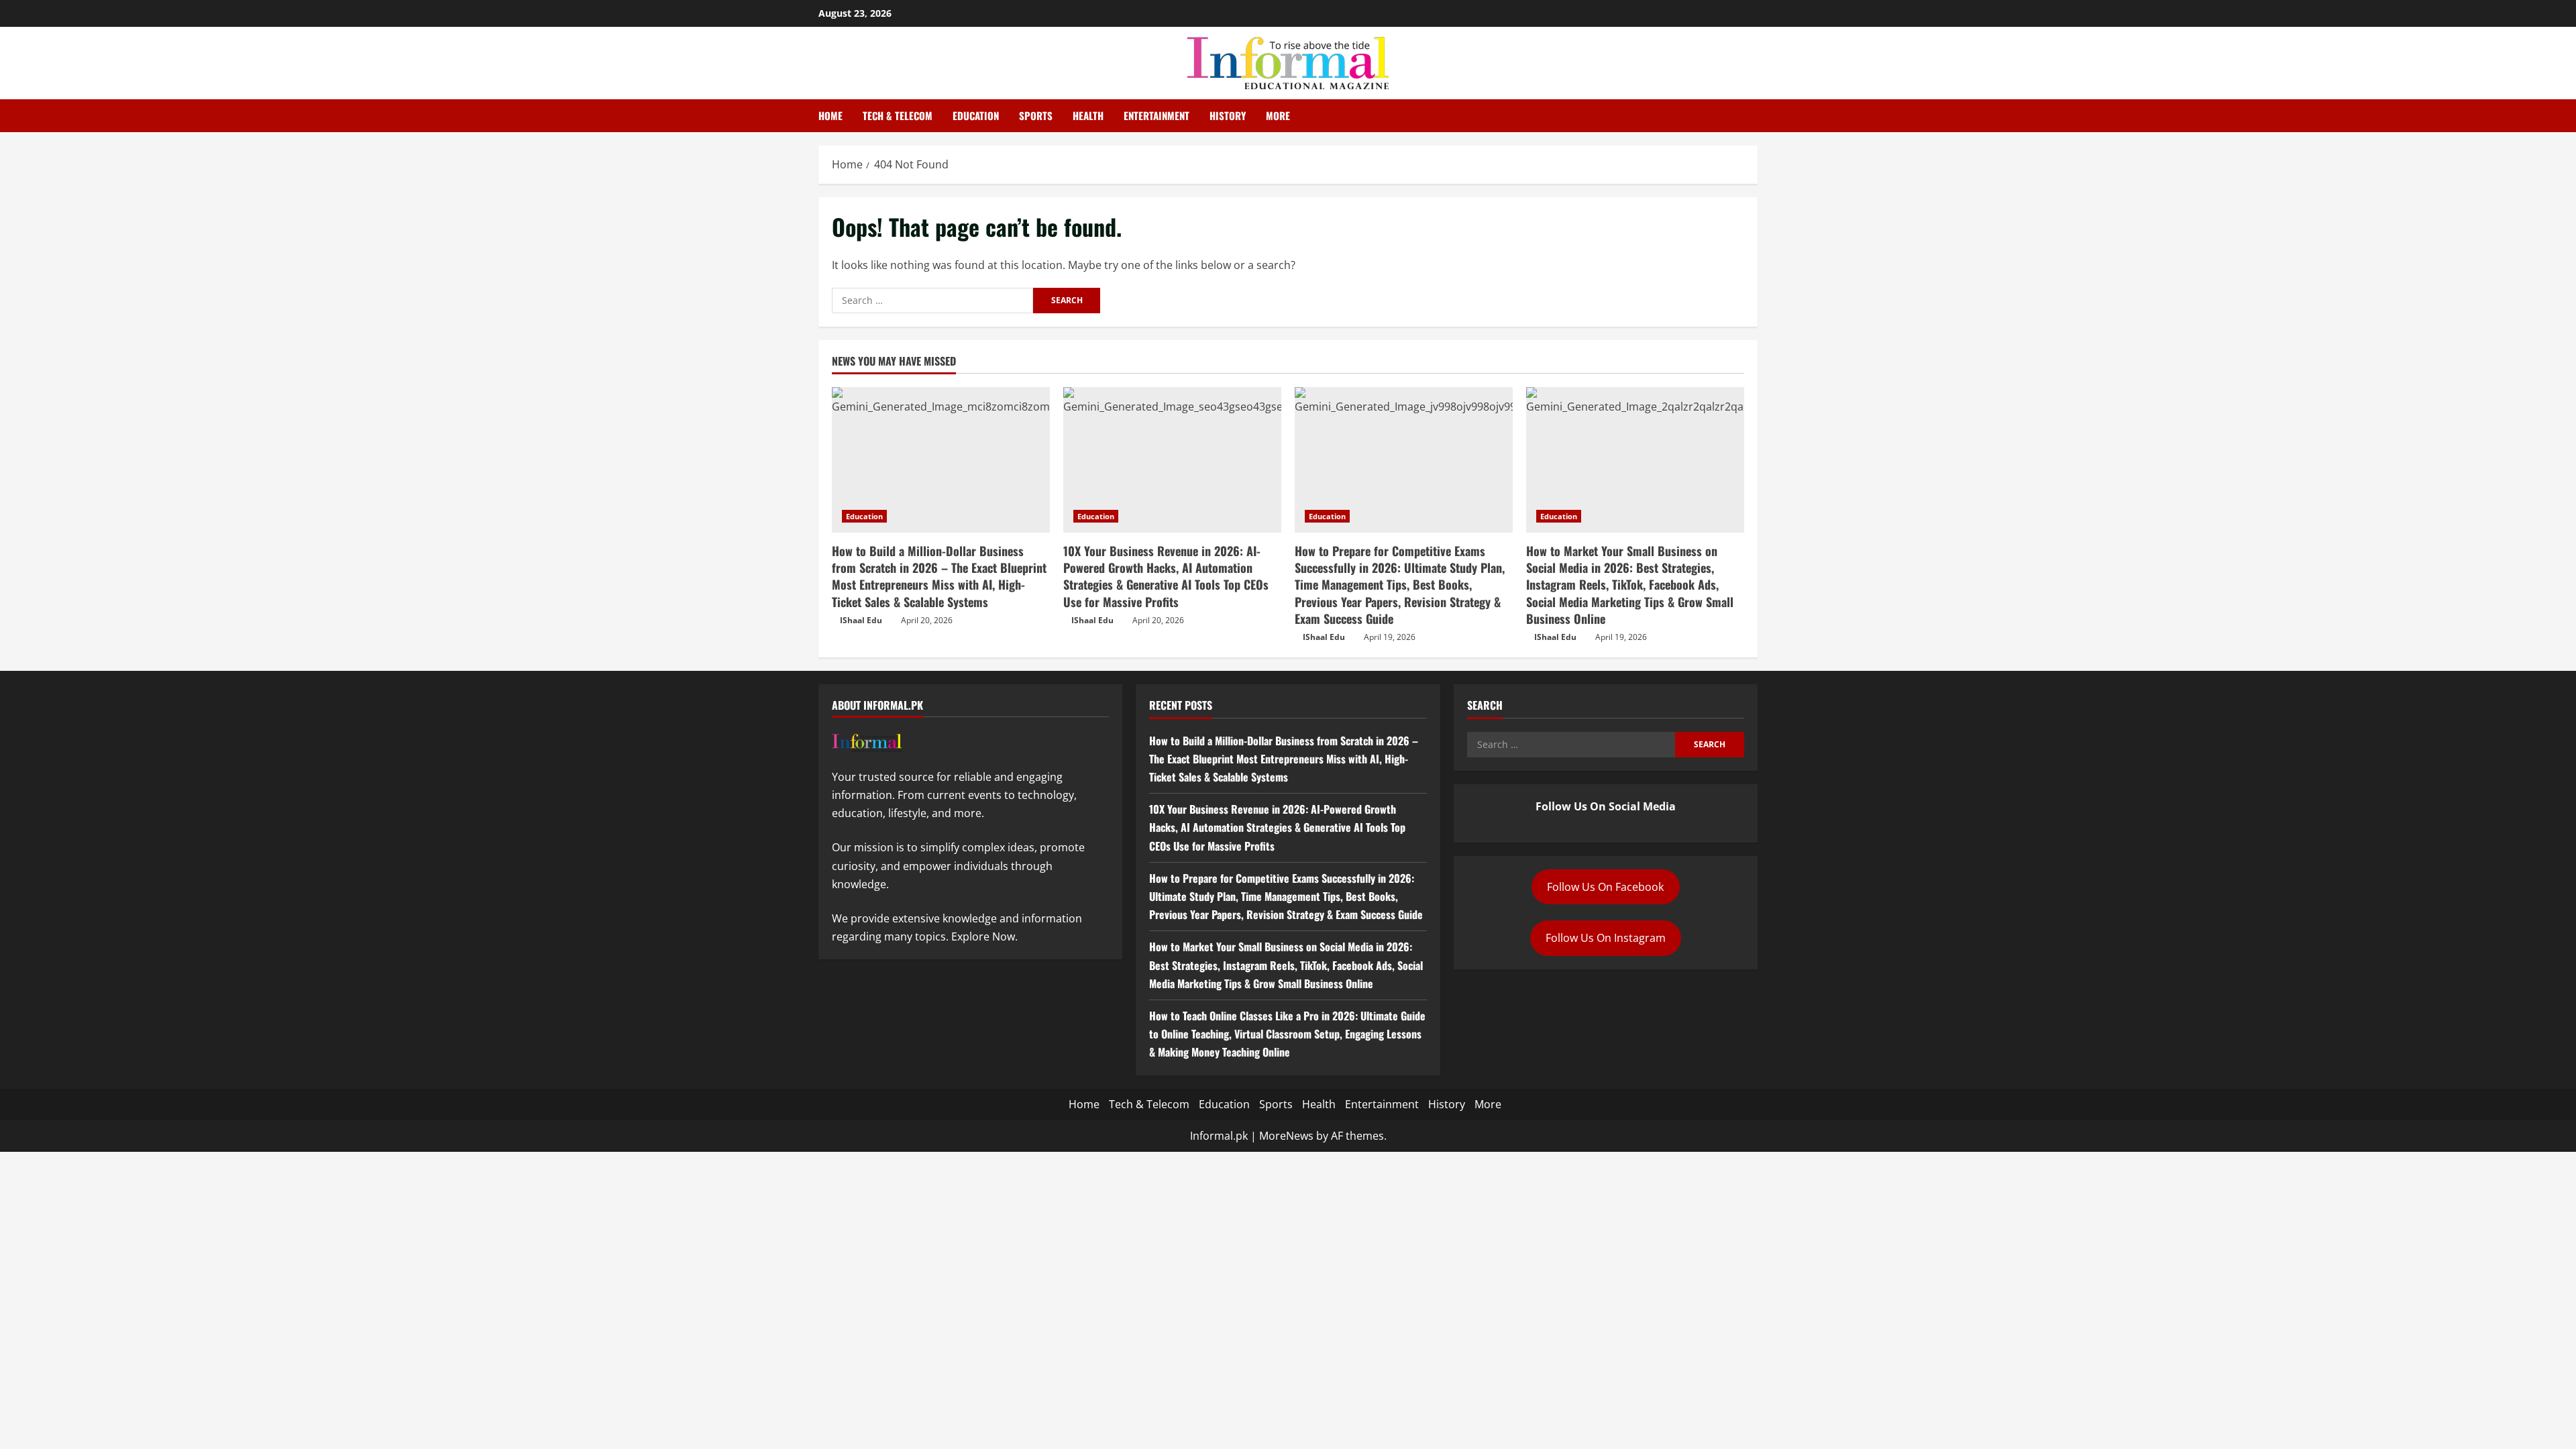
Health (1088, 115)
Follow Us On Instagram (1606, 938)
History (1228, 115)
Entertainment (1157, 115)
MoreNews (1286, 1136)
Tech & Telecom (898, 115)
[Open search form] (1754, 116)
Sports (1036, 115)
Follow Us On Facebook (1605, 887)
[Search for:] (932, 301)
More (1278, 115)
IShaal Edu (861, 620)
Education (976, 115)
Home (830, 115)
